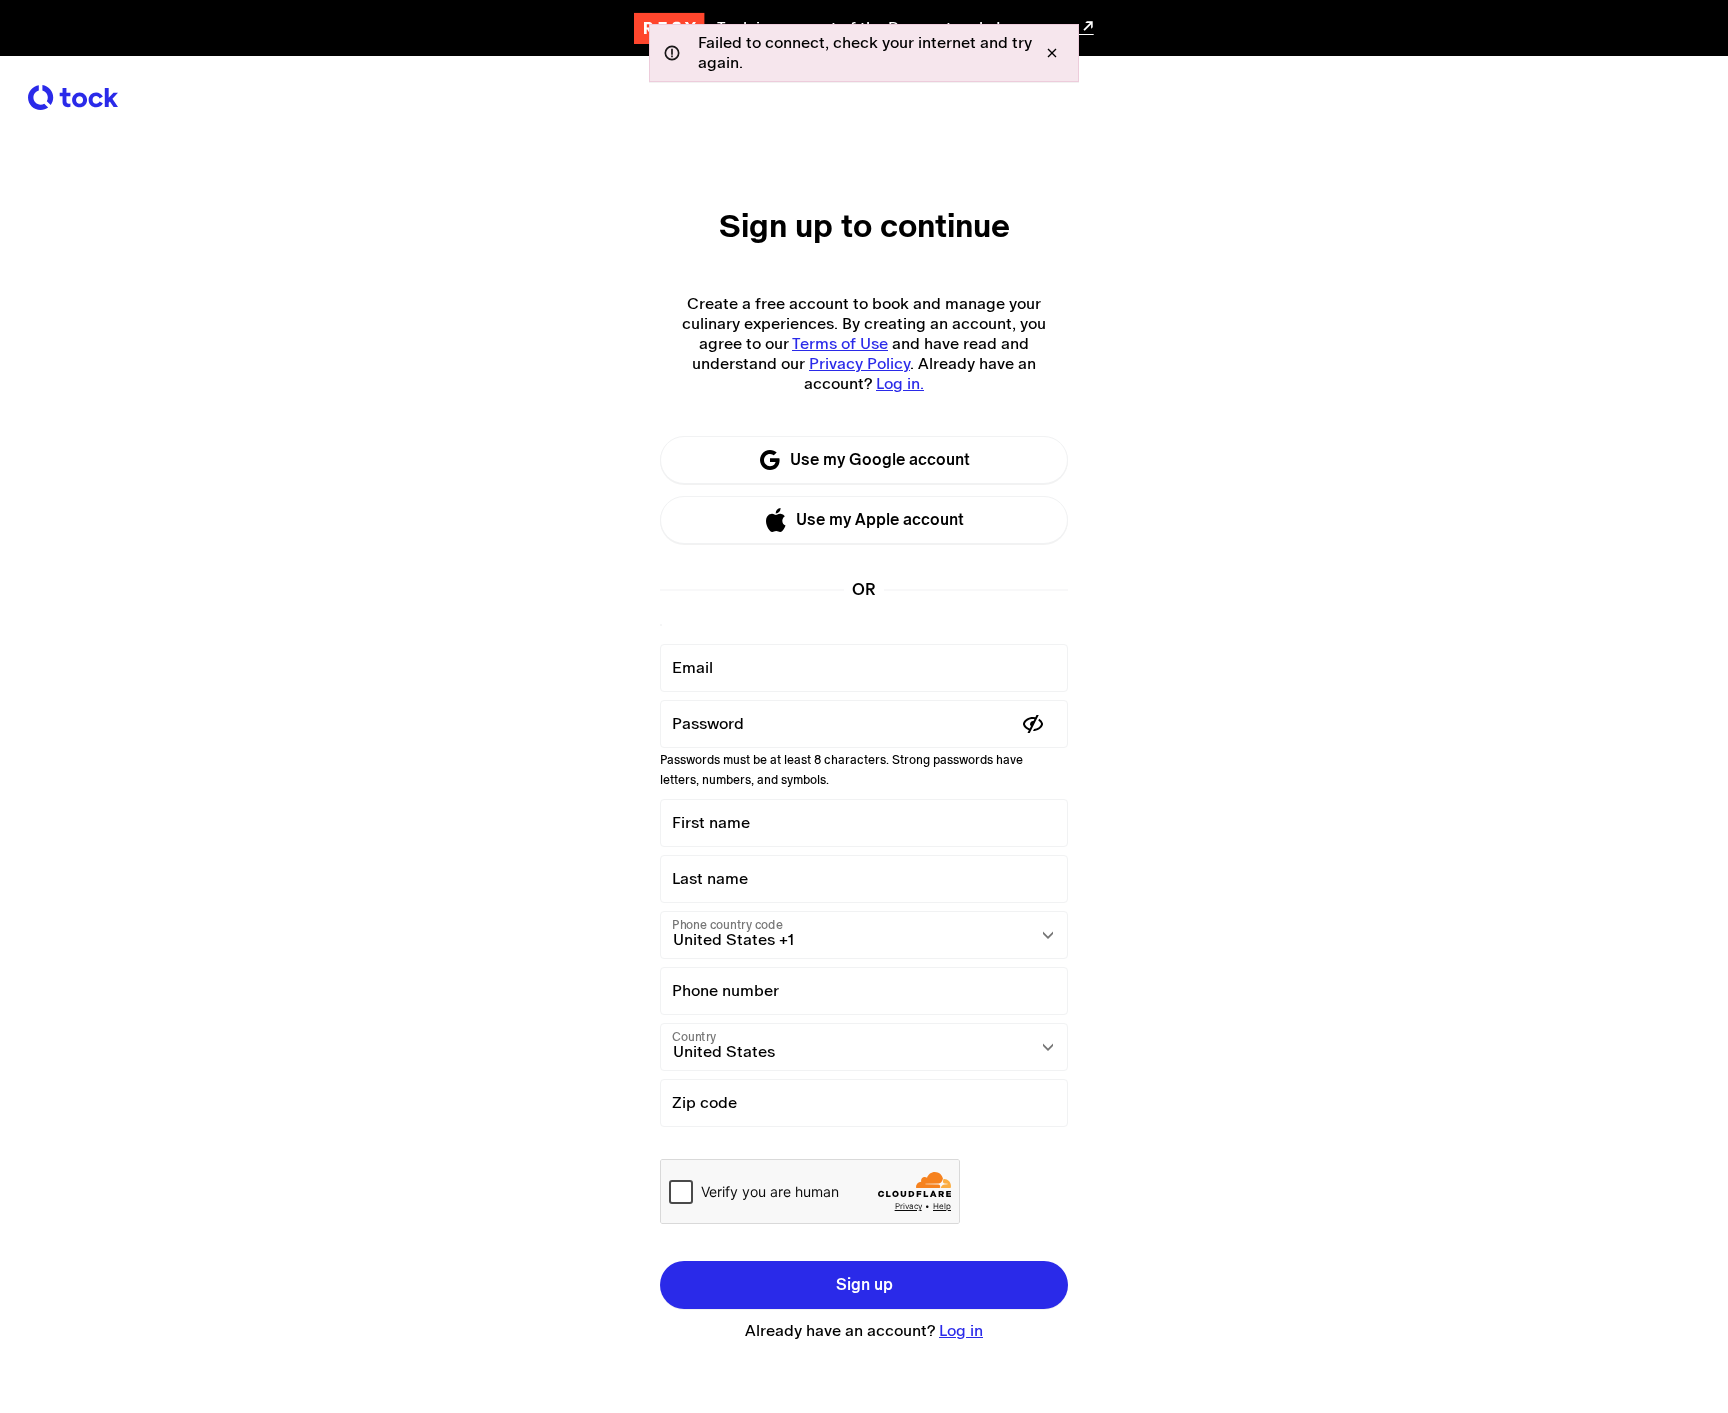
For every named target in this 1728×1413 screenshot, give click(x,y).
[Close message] (1052, 53)
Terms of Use (840, 343)
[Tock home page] (73, 97)
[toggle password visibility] (1033, 724)
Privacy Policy (859, 363)
